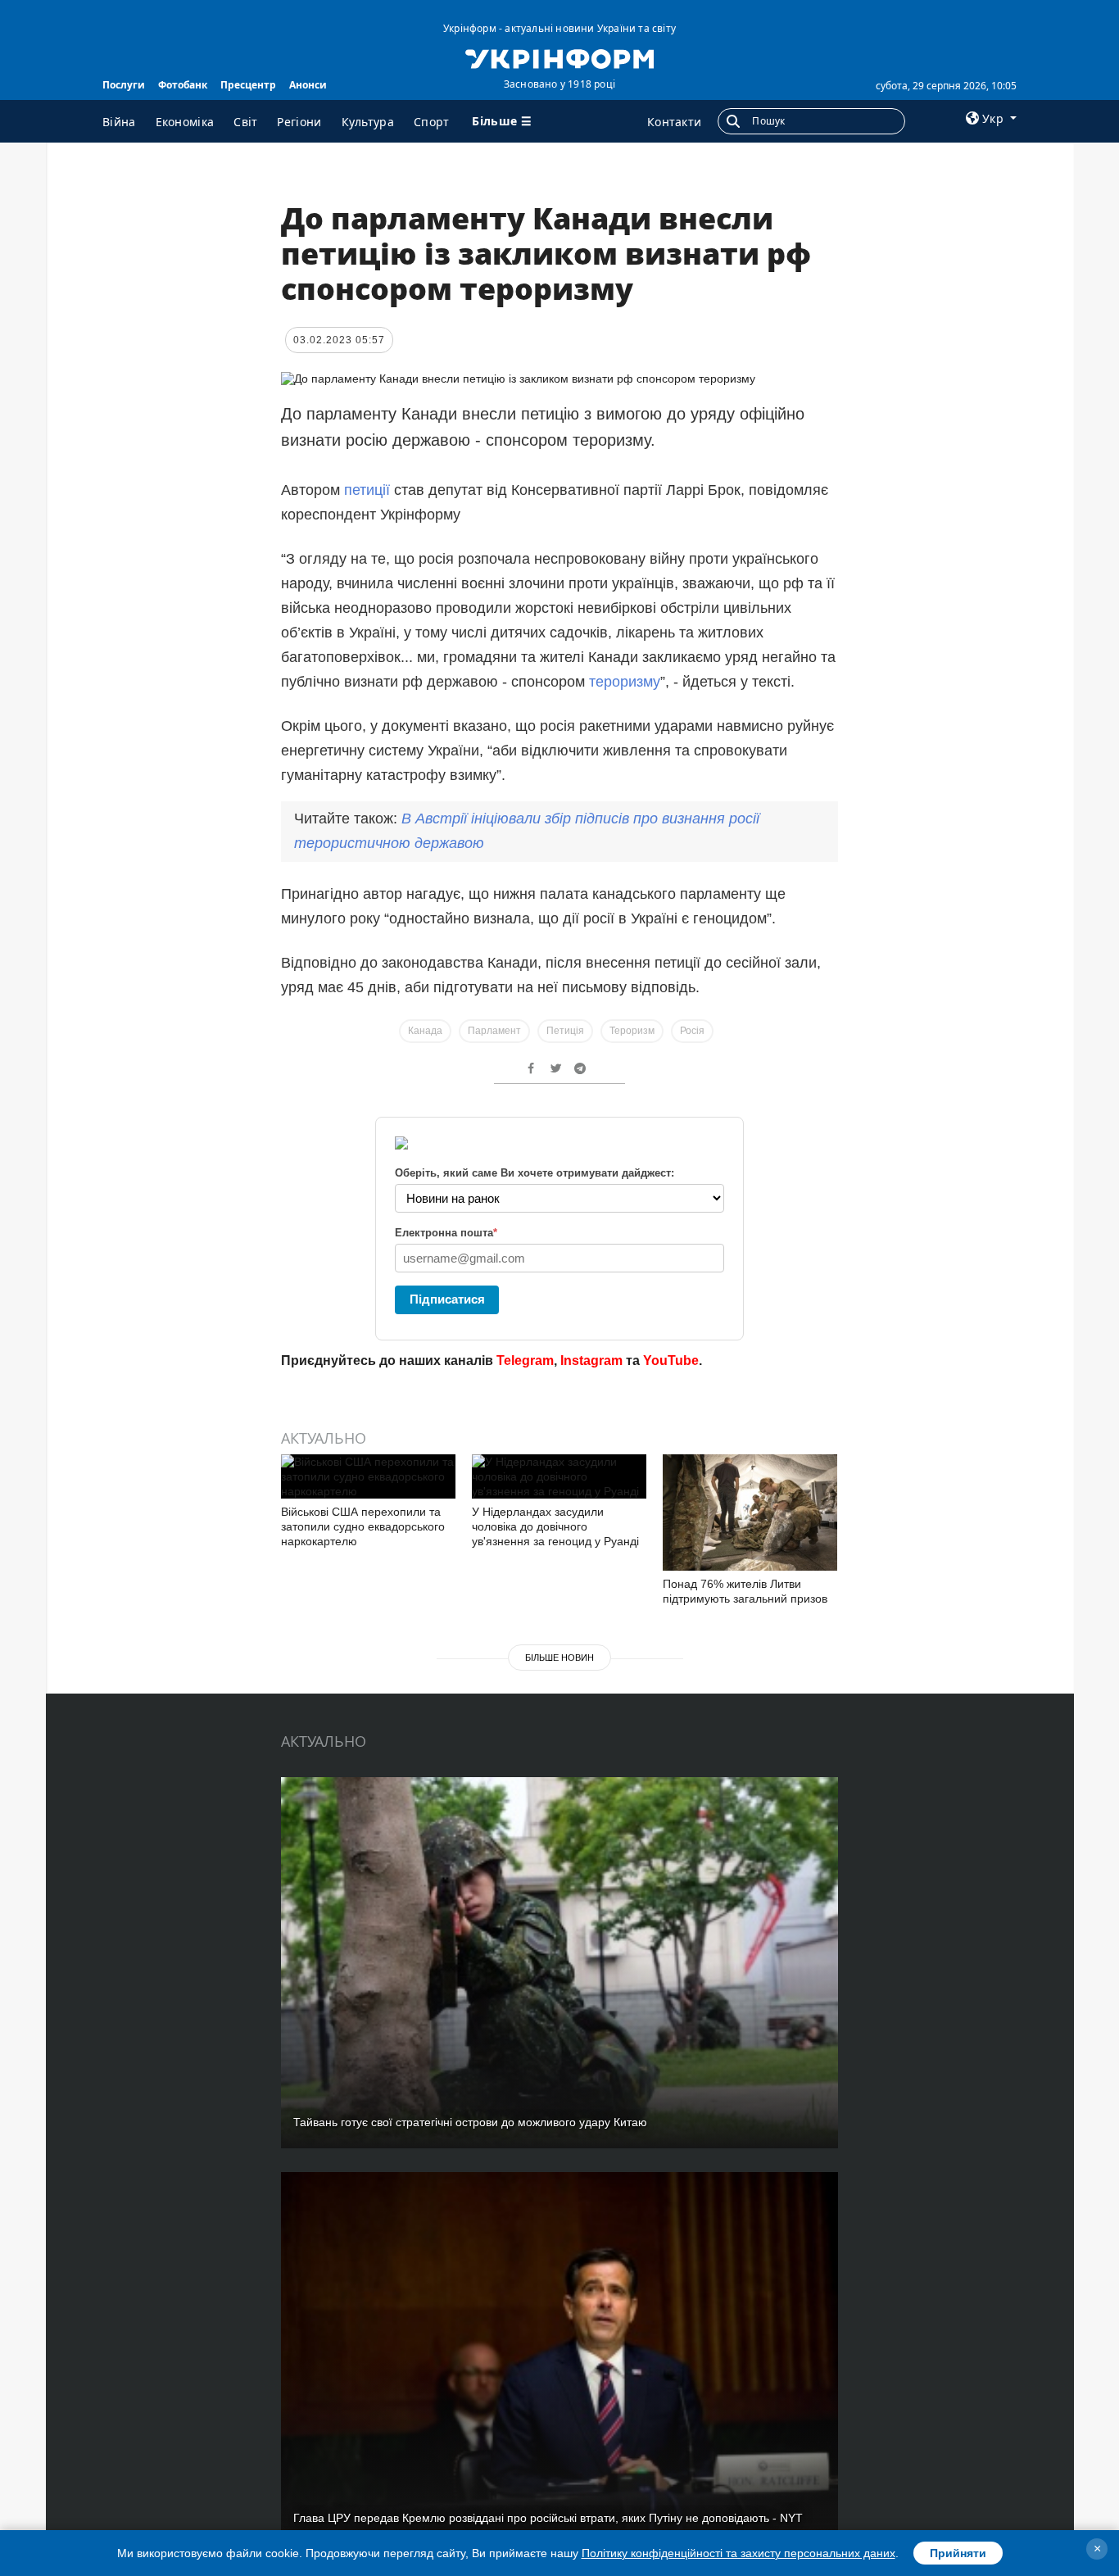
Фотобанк (183, 85)
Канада (425, 1031)
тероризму (625, 682)
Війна (119, 122)
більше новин (559, 1658)
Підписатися (447, 1299)
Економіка (185, 122)
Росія (692, 1031)
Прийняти (958, 2553)
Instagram (591, 1361)
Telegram (525, 1361)
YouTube (671, 1361)
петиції (367, 490)
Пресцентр (248, 85)
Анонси (308, 85)
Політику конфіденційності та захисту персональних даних (738, 2553)
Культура (368, 122)
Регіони (299, 122)
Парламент (494, 1031)
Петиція (565, 1031)
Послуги (124, 85)
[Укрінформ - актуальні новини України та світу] (559, 57)
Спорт (432, 122)
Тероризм (632, 1031)
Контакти (674, 122)
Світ (245, 122)
